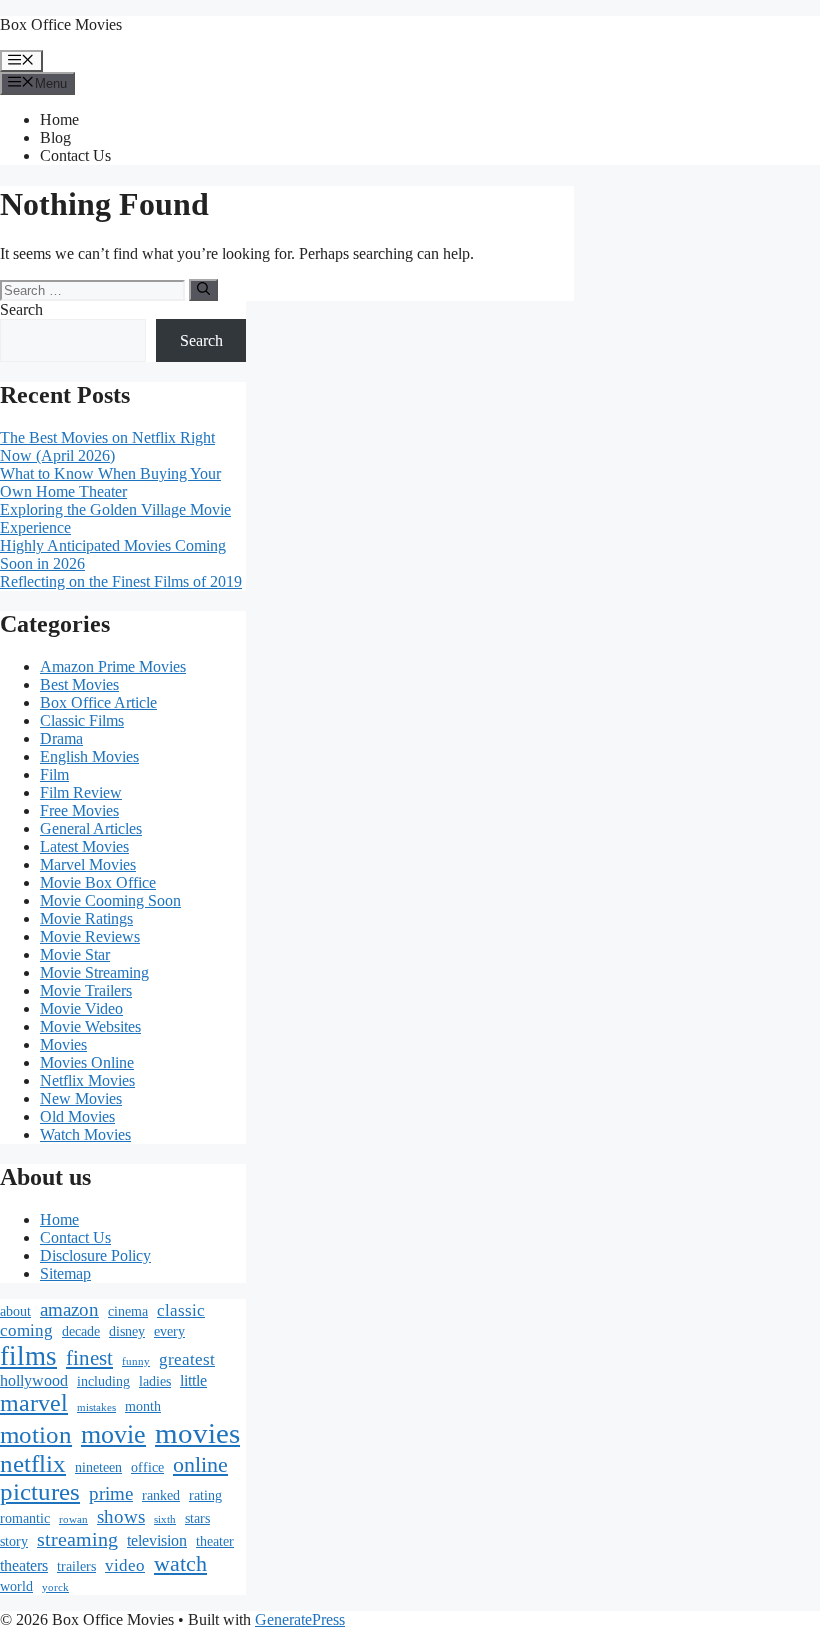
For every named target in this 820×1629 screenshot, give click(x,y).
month (143, 1406)
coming (26, 1330)
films (28, 1356)
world (16, 1586)
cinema (128, 1311)
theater (215, 1541)
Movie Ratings (86, 918)
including (103, 1381)
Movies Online (87, 1062)
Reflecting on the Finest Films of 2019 (121, 581)
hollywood (34, 1380)
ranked (161, 1495)
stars (197, 1518)
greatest (187, 1359)
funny (136, 1361)
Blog (55, 137)
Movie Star (75, 954)
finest (89, 1358)
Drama (61, 738)
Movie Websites (90, 1026)
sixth (165, 1519)
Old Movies (77, 1116)
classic (181, 1310)
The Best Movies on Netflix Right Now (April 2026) (107, 446)
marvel (34, 1403)
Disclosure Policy (95, 1255)
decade (81, 1331)
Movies (63, 1044)
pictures (40, 1491)
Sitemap (65, 1273)
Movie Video (81, 1008)
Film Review (81, 792)
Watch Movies (85, 1134)
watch (180, 1563)
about (15, 1311)
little (193, 1380)
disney (127, 1331)
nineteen (98, 1467)
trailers (76, 1566)
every (169, 1331)
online (200, 1464)
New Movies (81, 1098)
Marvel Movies (88, 864)
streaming (77, 1539)
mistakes (96, 1407)
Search (21, 309)
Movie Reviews (90, 936)
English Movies (89, 756)
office (147, 1467)
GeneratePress (300, 1619)
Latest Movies (84, 846)
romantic (25, 1518)
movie (113, 1434)
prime (111, 1493)
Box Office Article (98, 702)
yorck (55, 1587)
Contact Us (75, 155)
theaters (24, 1565)
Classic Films (82, 720)
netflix (33, 1463)
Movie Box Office (98, 882)
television (157, 1540)
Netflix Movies (87, 1080)
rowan (73, 1519)
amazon (69, 1309)
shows (121, 1516)
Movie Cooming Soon (110, 900)
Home (59, 119)
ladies (155, 1381)
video (125, 1565)
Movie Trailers (86, 990)
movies (197, 1433)
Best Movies (79, 684)
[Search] (203, 290)
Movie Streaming (94, 972)
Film (54, 774)
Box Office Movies (61, 24)
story (14, 1541)
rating (205, 1495)
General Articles (91, 828)
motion (36, 1434)
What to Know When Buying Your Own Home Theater (110, 482)
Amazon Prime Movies (113, 666)
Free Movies (79, 810)
